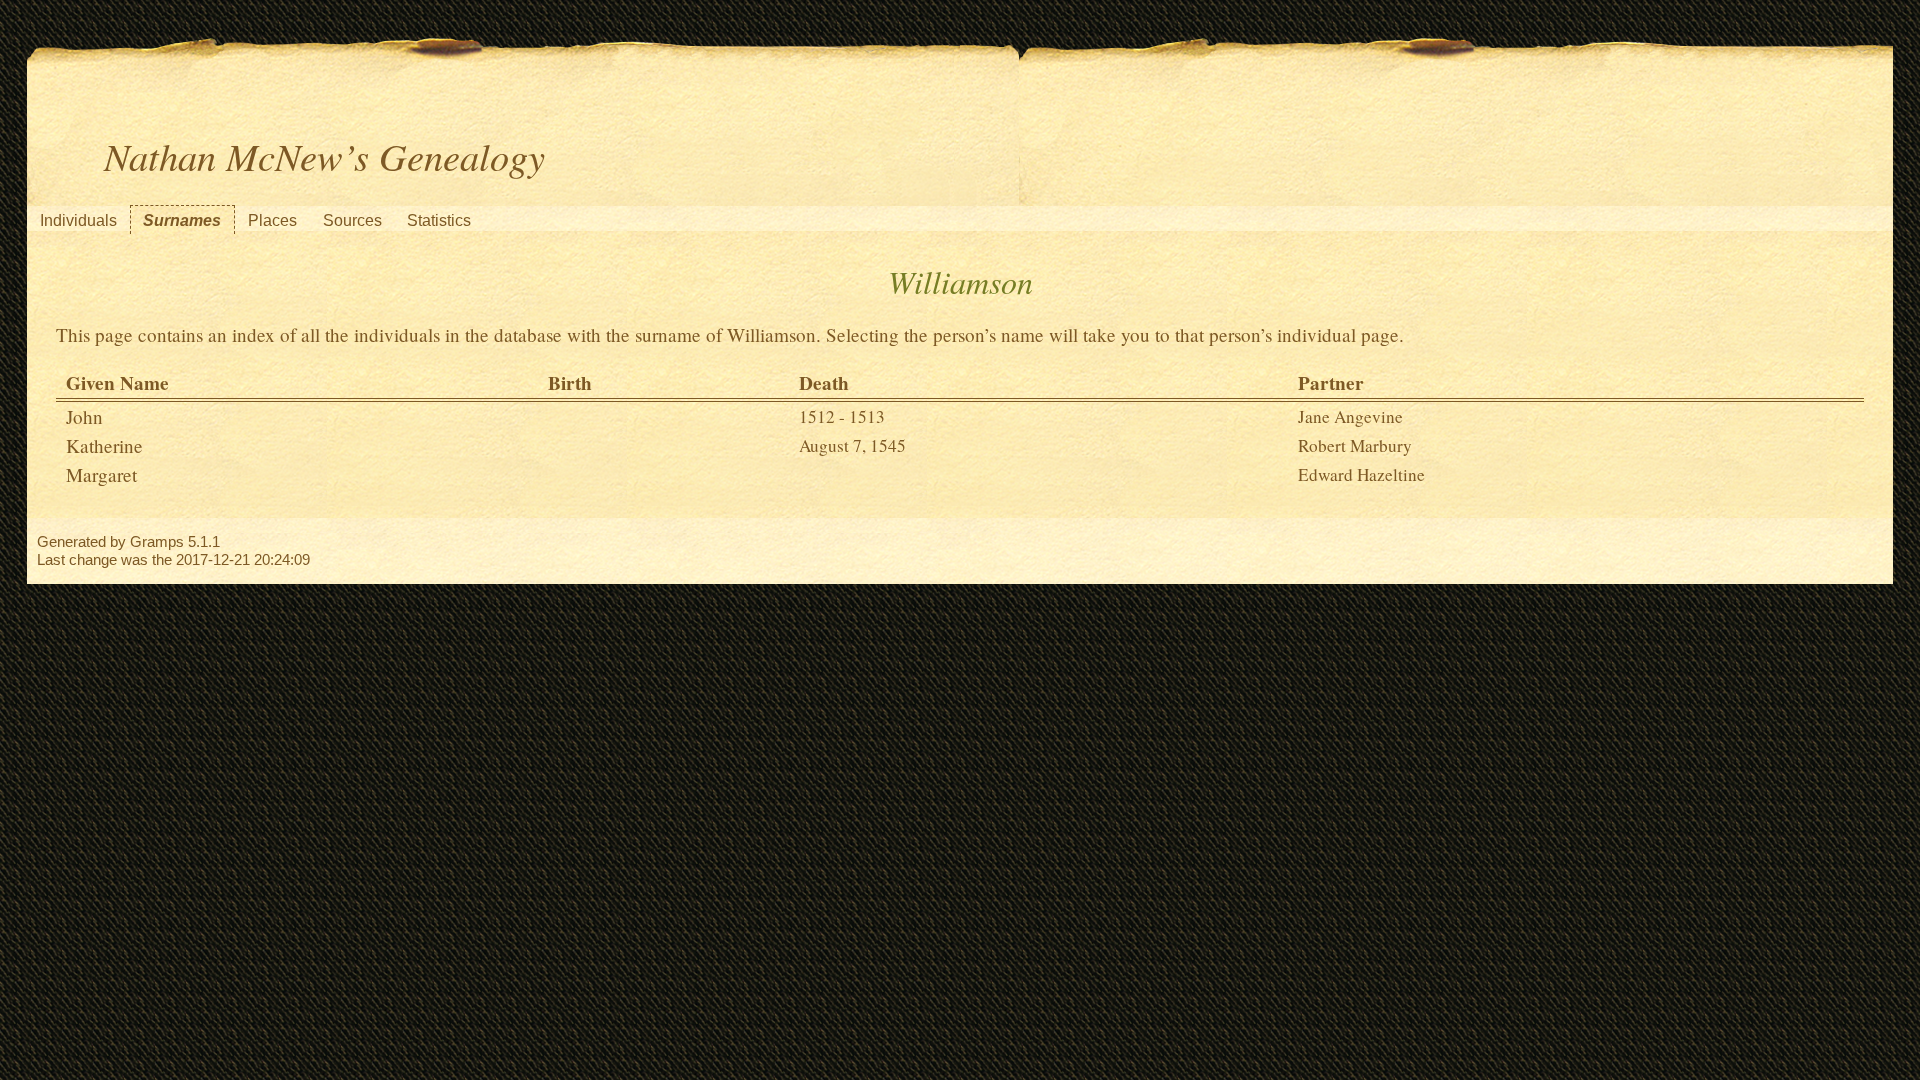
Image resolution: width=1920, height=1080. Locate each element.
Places (272, 220)
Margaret (101, 474)
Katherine (104, 445)
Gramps (157, 541)
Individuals (78, 220)
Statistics (439, 220)
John (84, 416)
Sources (352, 220)
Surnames (182, 220)
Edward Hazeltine (1361, 474)
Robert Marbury (1355, 445)
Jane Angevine (1350, 416)
